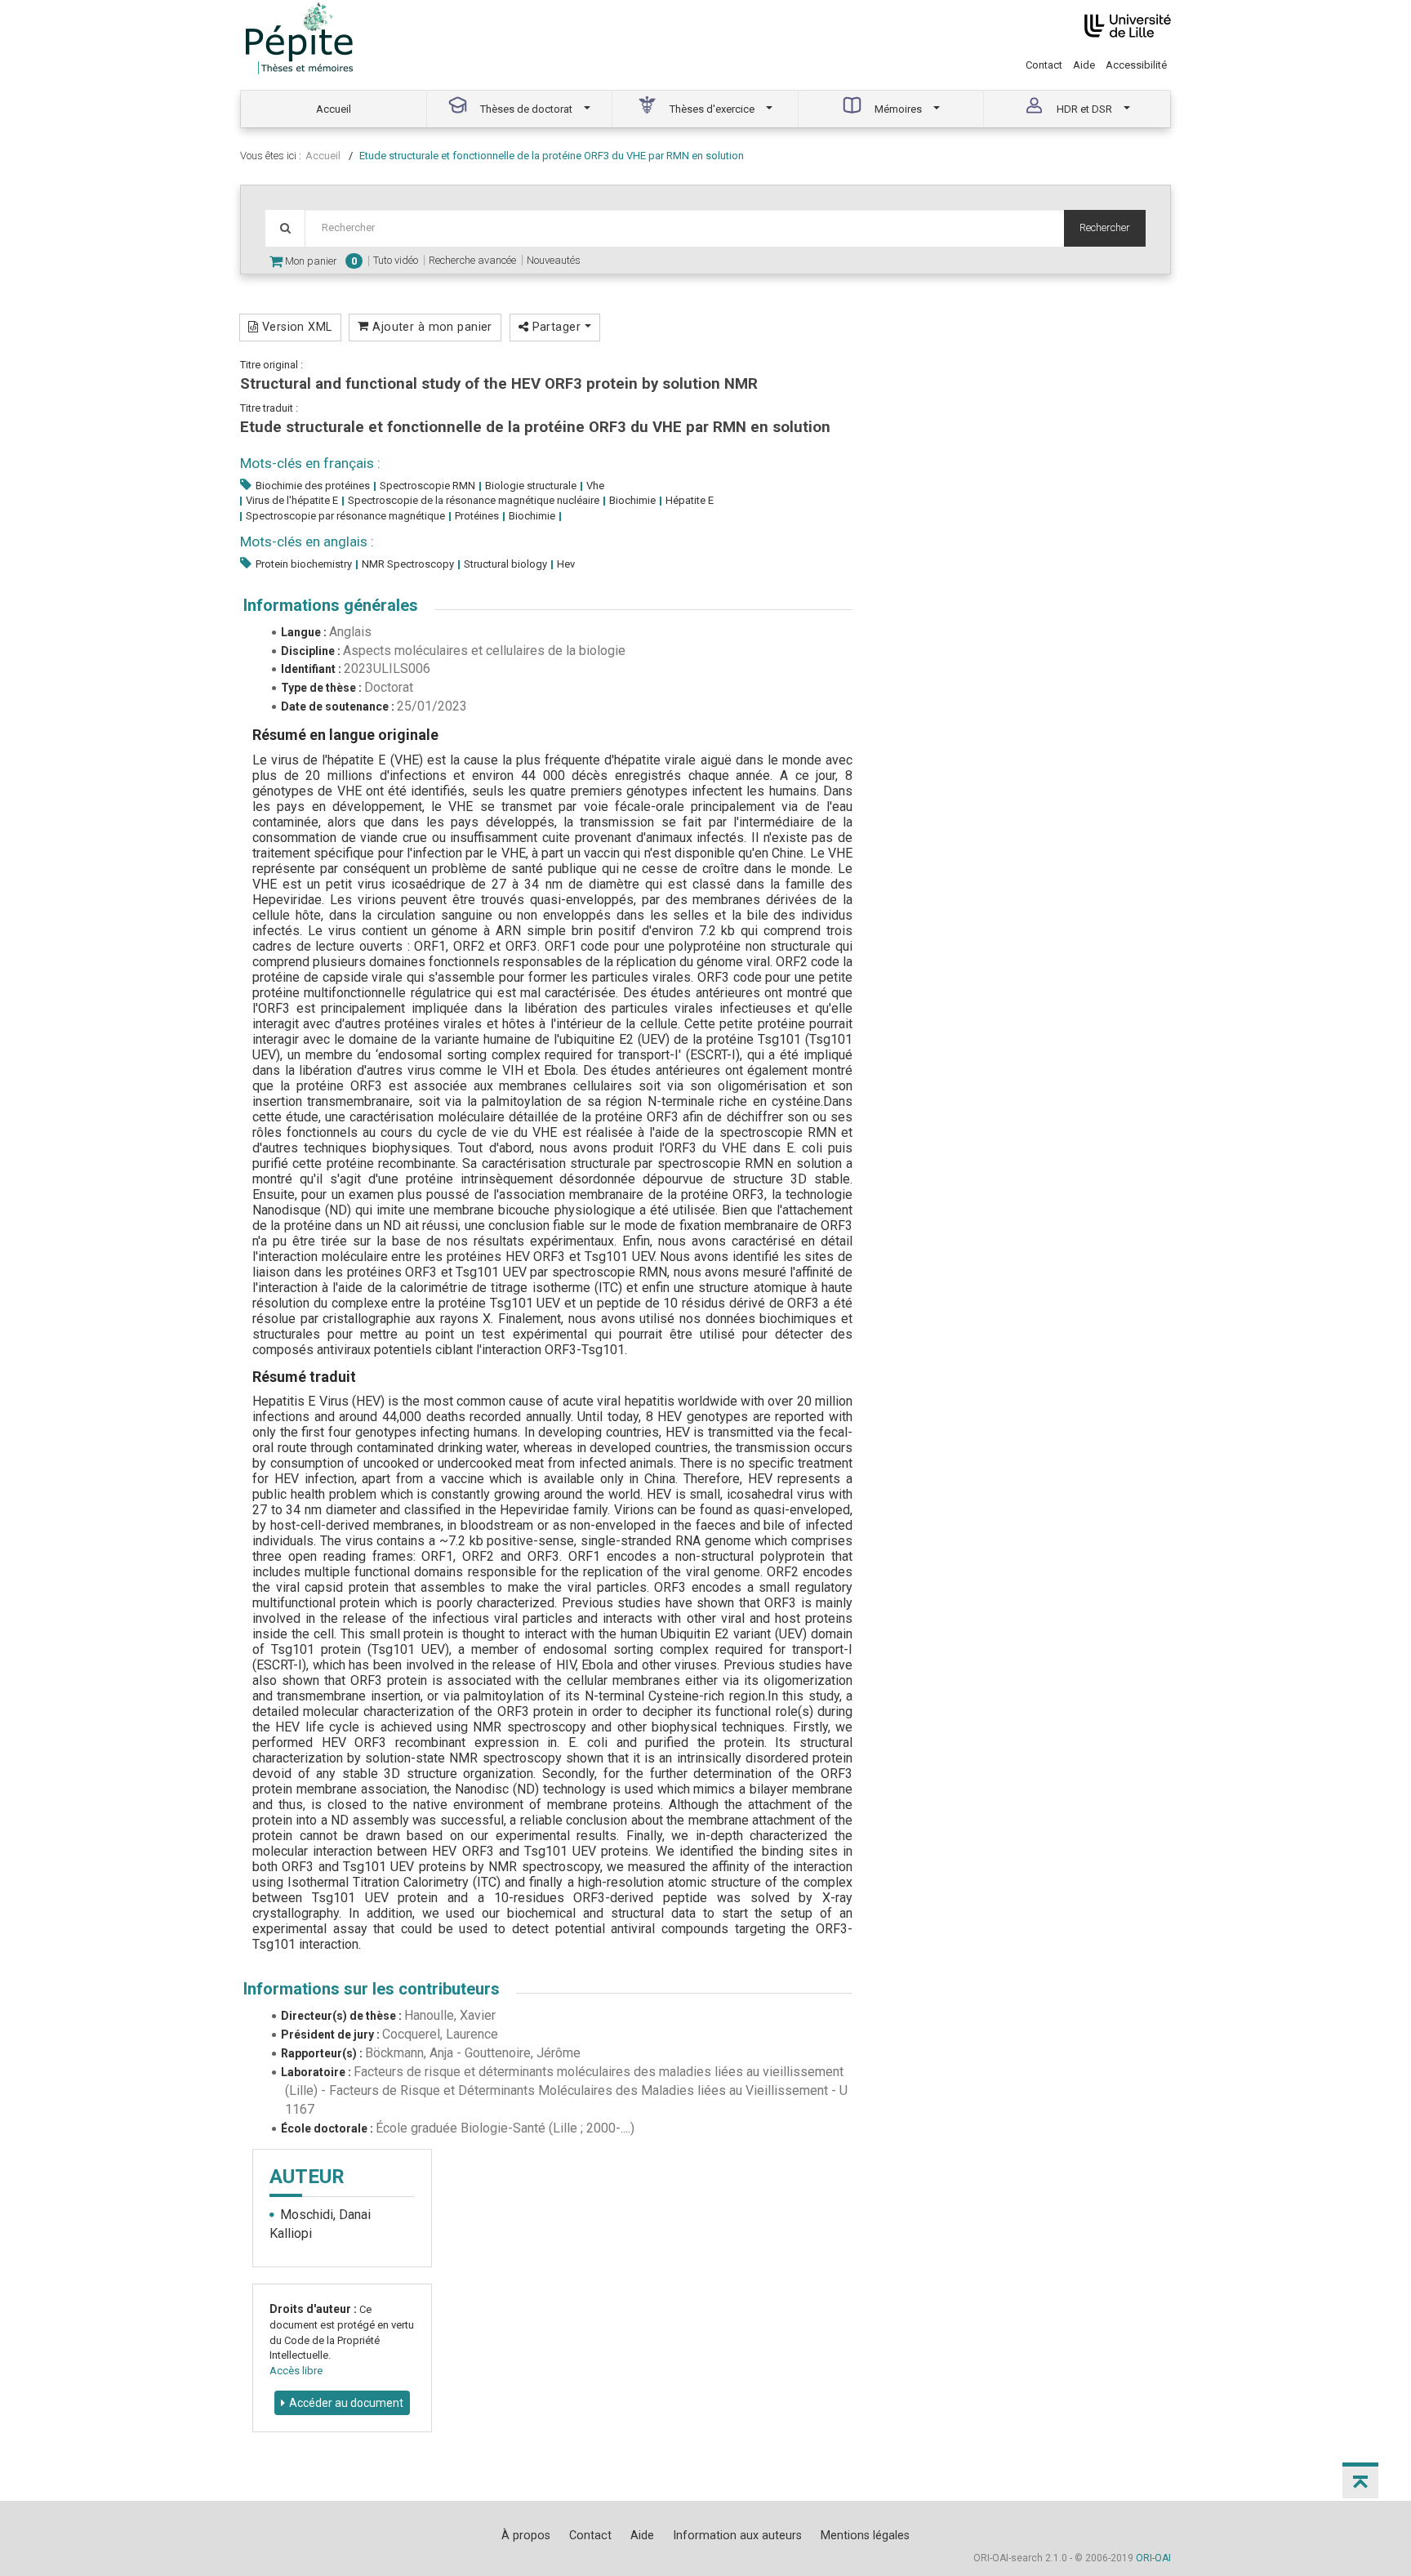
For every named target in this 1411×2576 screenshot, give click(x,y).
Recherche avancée (472, 260)
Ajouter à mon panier (431, 327)
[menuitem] (334, 109)
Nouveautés (554, 260)
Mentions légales (865, 2535)
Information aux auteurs (737, 2535)
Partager (556, 327)
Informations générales (331, 605)
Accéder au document (346, 2403)
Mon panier (320, 261)
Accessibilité (1136, 65)
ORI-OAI (1153, 2558)
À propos (526, 2535)
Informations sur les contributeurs (372, 1989)
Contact (1044, 65)
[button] (1360, 2480)
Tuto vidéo (396, 260)
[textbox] (684, 228)
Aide (1084, 65)
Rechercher (1105, 227)
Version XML (295, 327)
